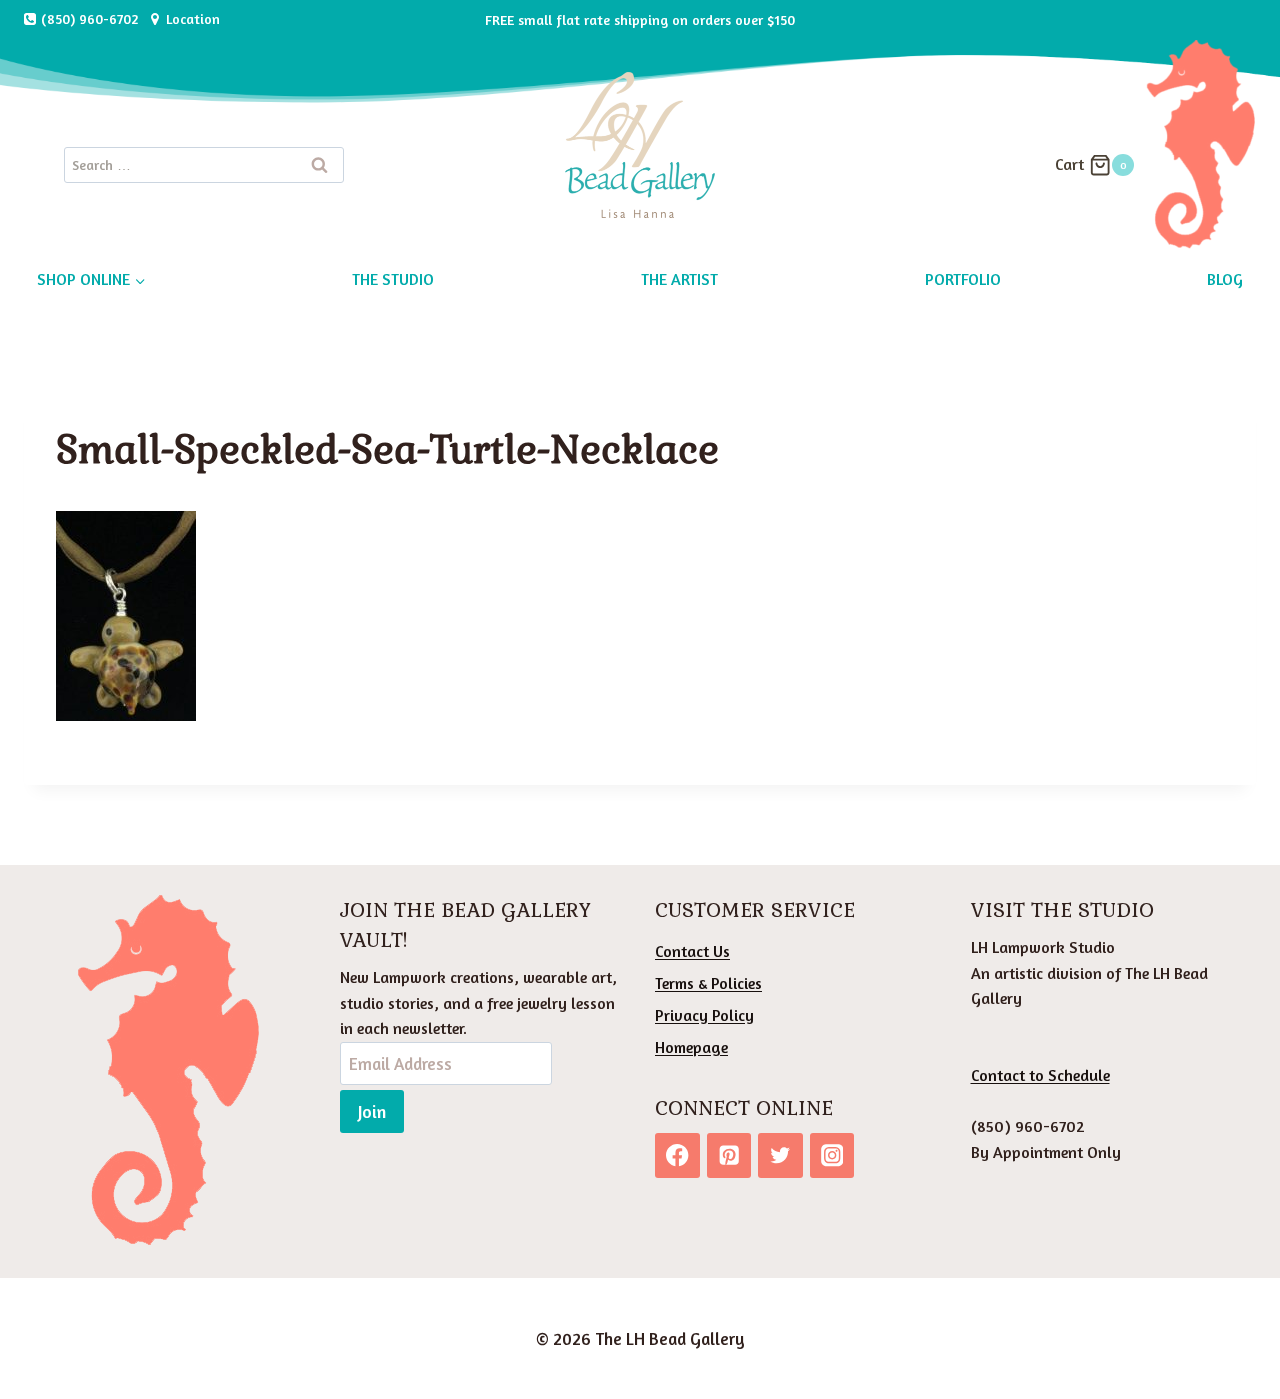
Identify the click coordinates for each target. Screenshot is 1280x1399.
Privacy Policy (704, 1015)
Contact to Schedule (1040, 1075)
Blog (1225, 279)
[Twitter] (780, 1155)
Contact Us (692, 951)
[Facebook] (677, 1155)
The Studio (393, 279)
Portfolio (963, 279)
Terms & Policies (708, 983)
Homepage (691, 1047)
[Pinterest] (729, 1155)
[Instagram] (832, 1155)
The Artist (679, 279)
